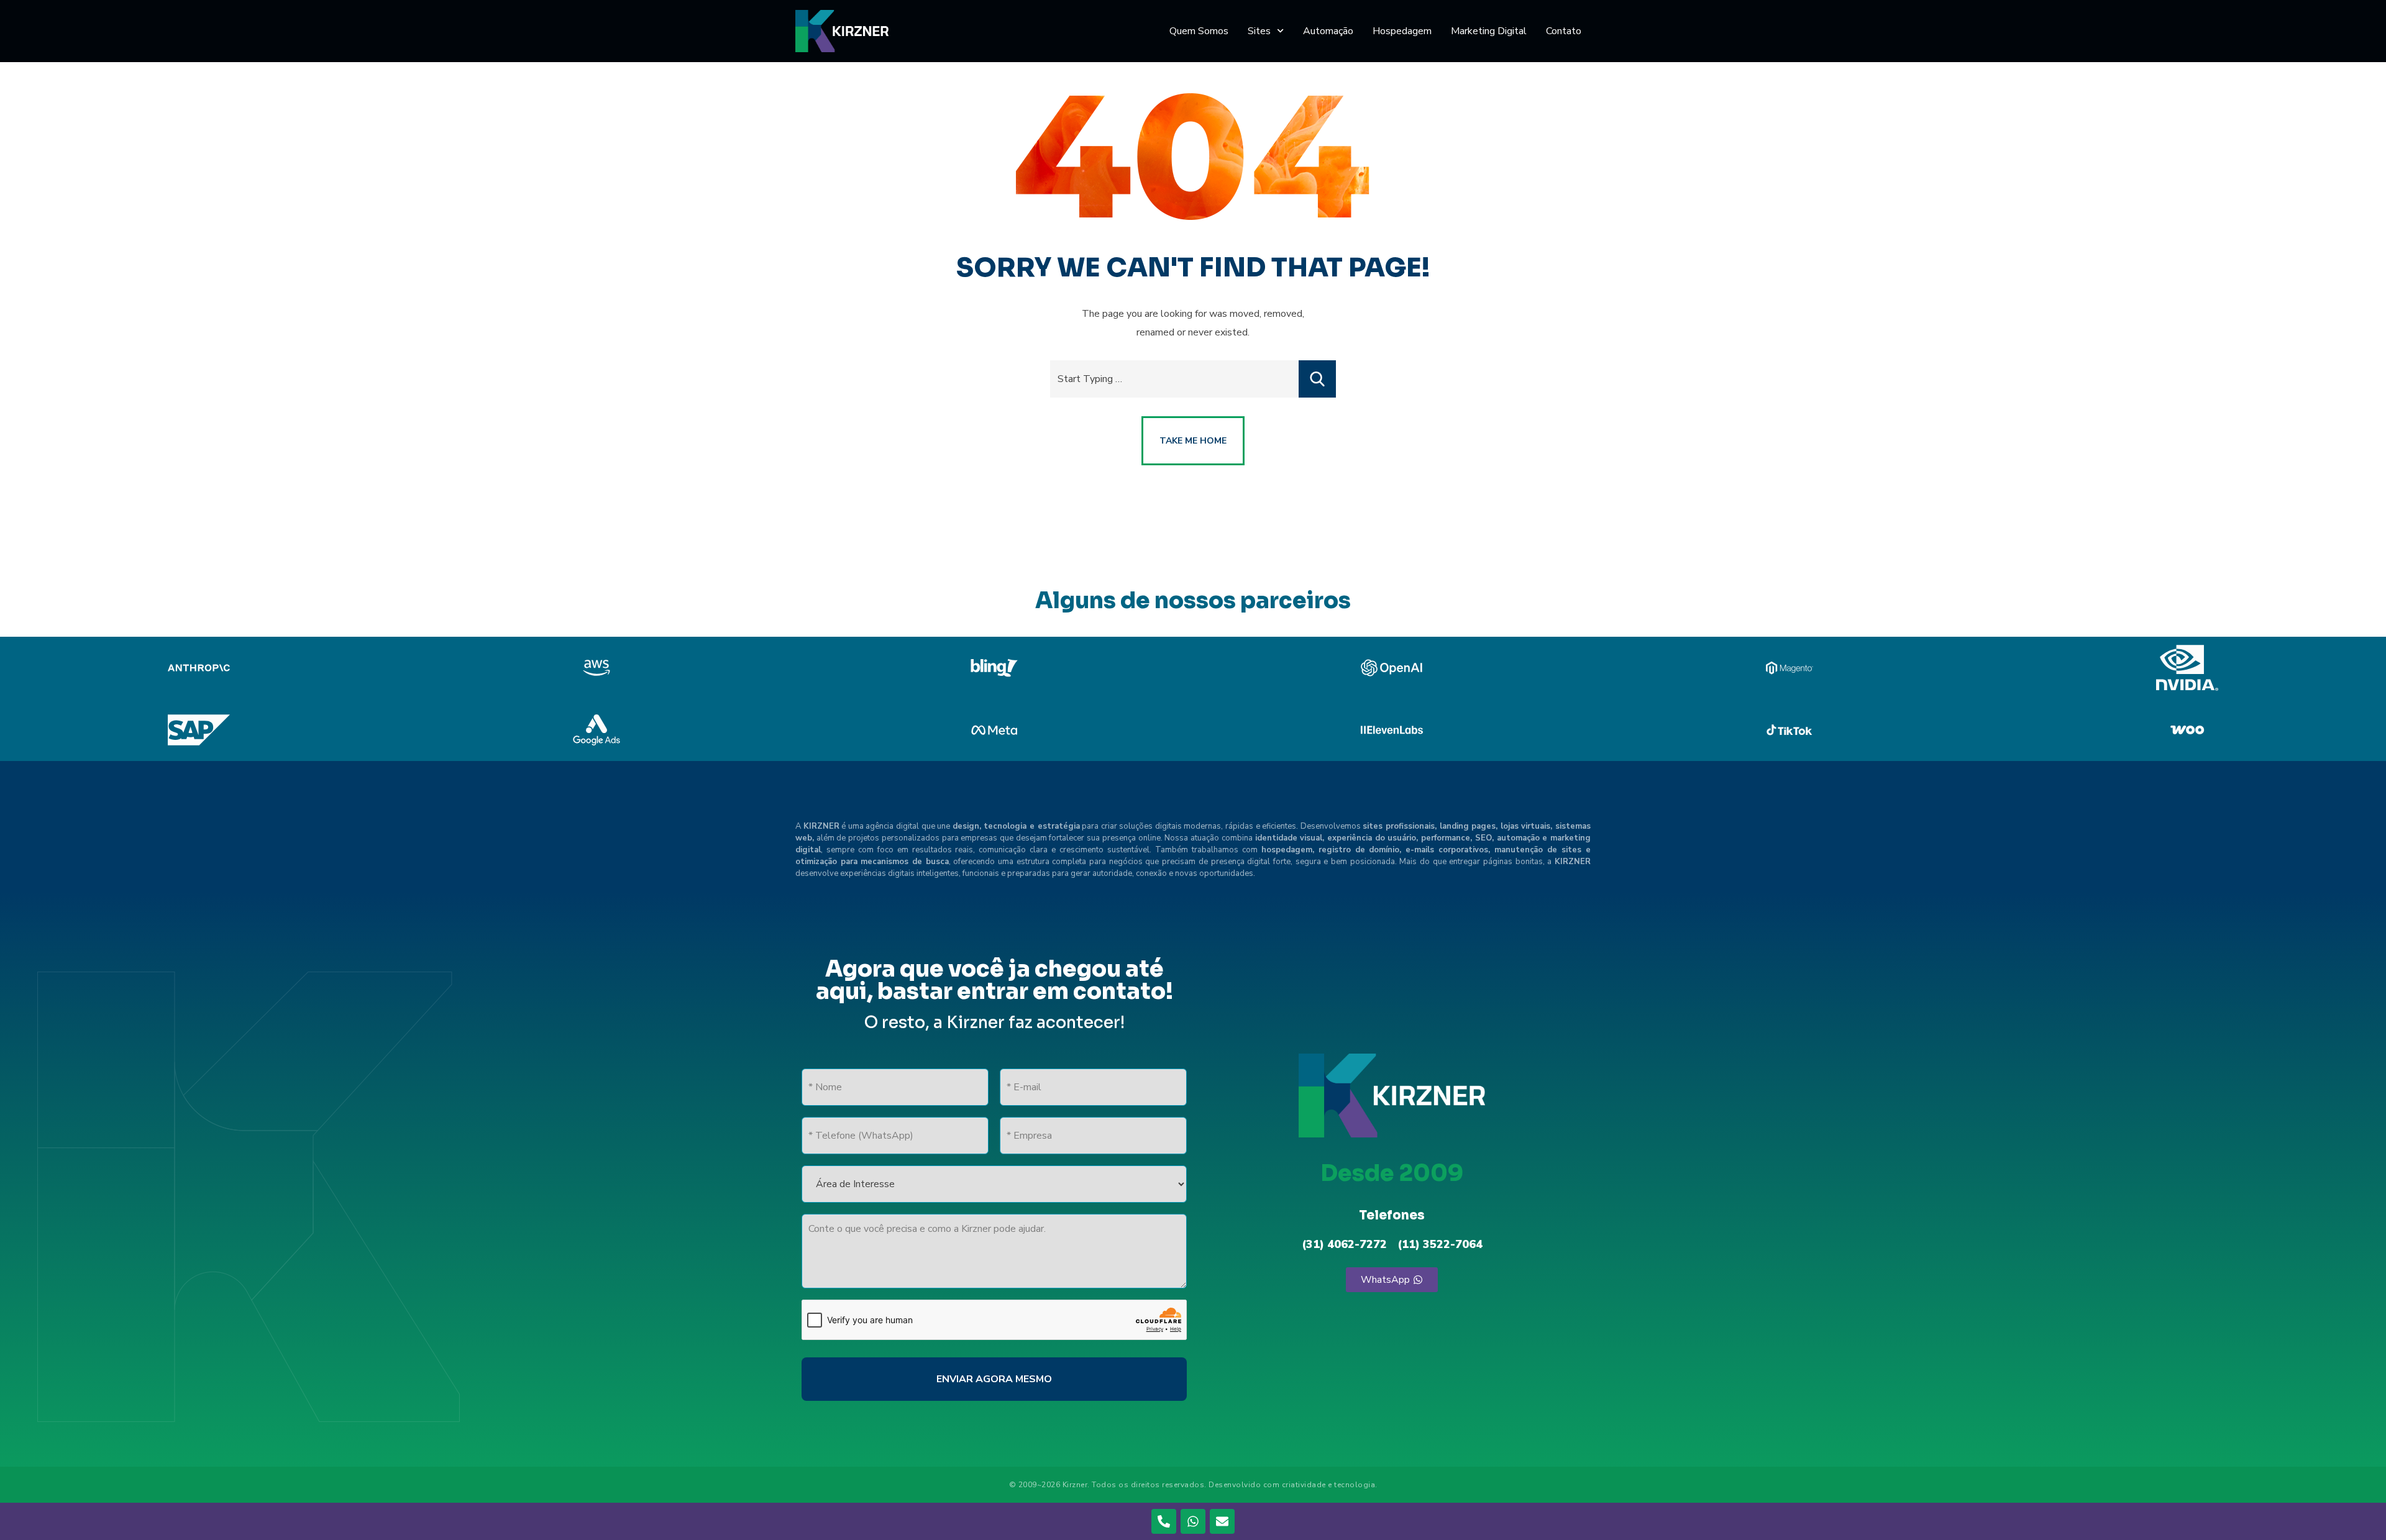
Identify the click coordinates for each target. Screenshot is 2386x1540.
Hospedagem (1402, 31)
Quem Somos (1199, 31)
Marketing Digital (1489, 31)
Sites (1259, 31)
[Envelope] (1222, 1521)
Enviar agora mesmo (994, 1379)
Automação (1328, 31)
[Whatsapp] (1193, 1521)
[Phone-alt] (1164, 1521)
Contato (1564, 31)
